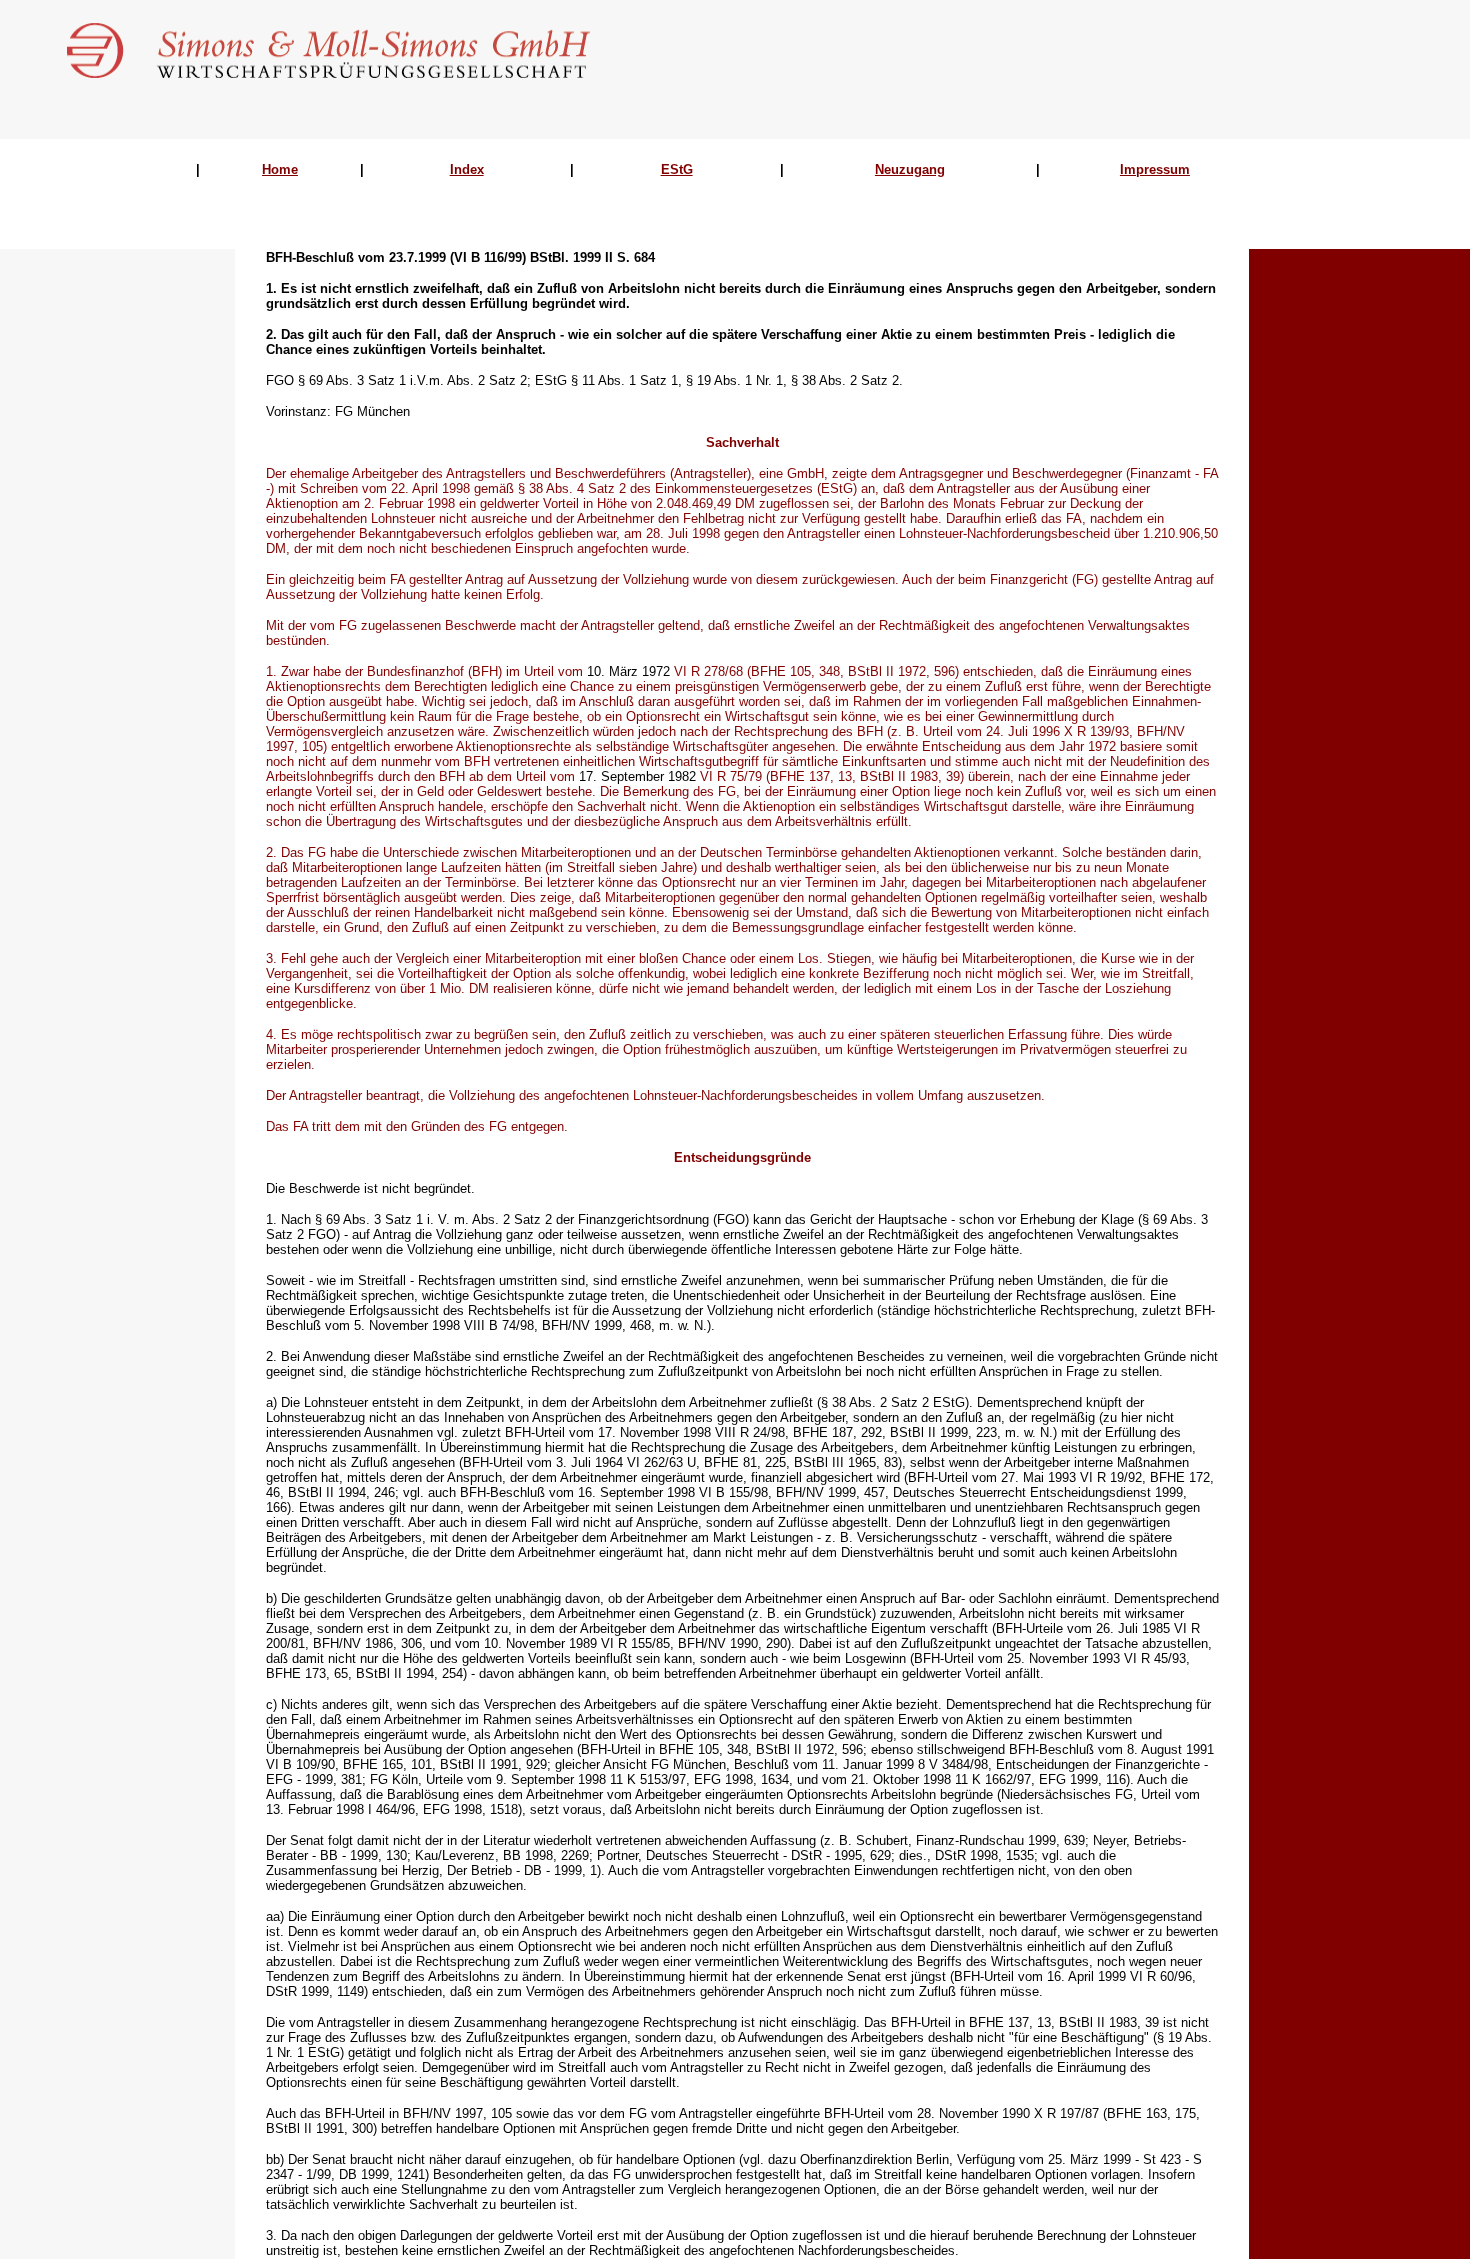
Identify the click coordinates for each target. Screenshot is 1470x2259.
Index (467, 169)
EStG (677, 169)
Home (280, 169)
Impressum (1155, 169)
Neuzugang (910, 169)
